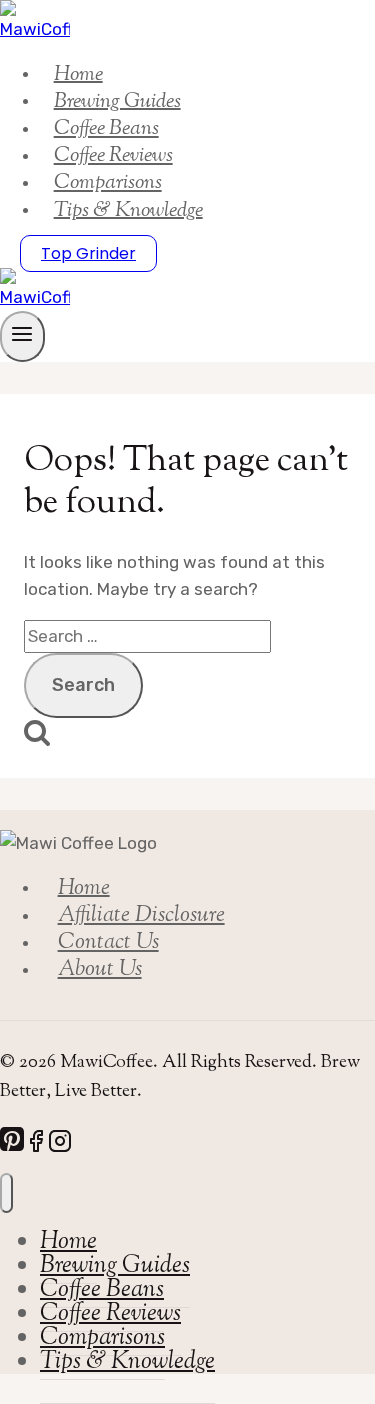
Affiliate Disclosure (141, 916)
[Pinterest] (12, 1145)
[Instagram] (60, 1145)
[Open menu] (22, 336)
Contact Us (108, 943)
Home (84, 888)
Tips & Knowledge (128, 210)
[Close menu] (6, 1193)
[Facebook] (36, 1145)
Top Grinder (88, 253)
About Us (100, 970)
